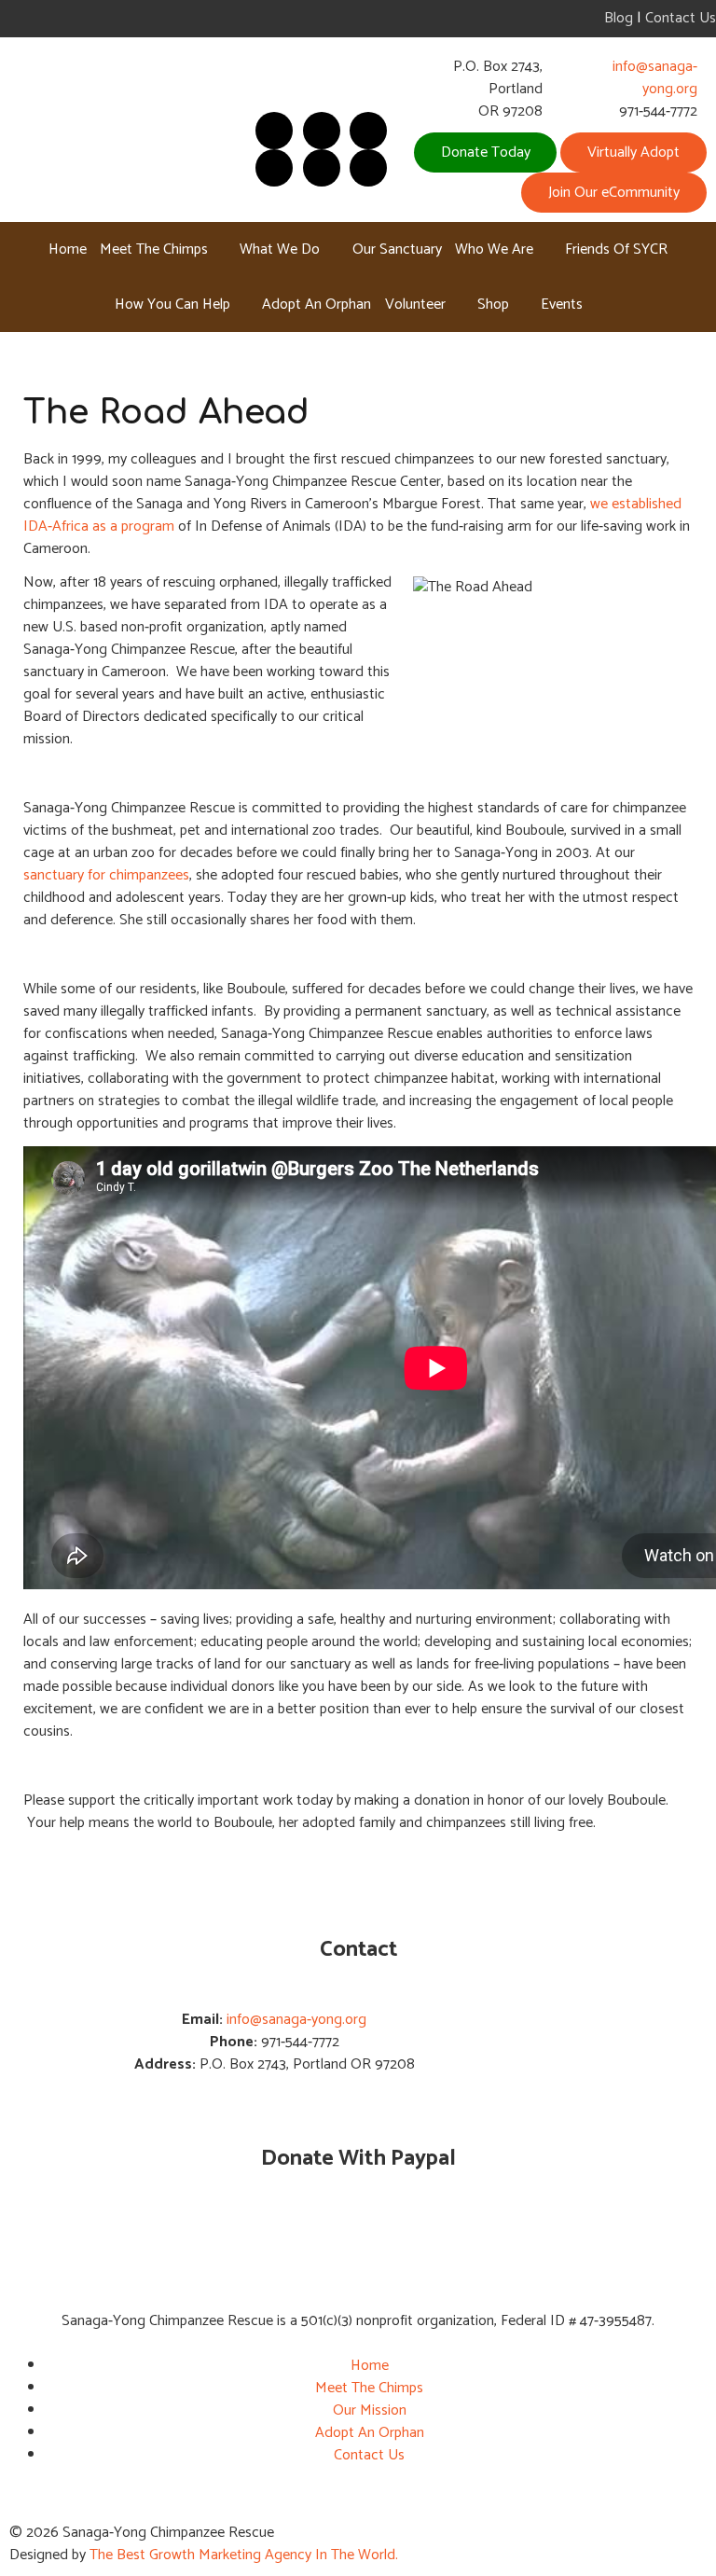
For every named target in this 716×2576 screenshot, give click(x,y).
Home (370, 2366)
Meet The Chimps (369, 2388)
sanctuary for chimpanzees (106, 875)
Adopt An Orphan (370, 2433)
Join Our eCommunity (614, 193)
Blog (619, 18)
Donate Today (486, 152)
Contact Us (681, 18)
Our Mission (370, 2410)
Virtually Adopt (633, 152)
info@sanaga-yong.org (655, 78)
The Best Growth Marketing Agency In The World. (244, 2555)
